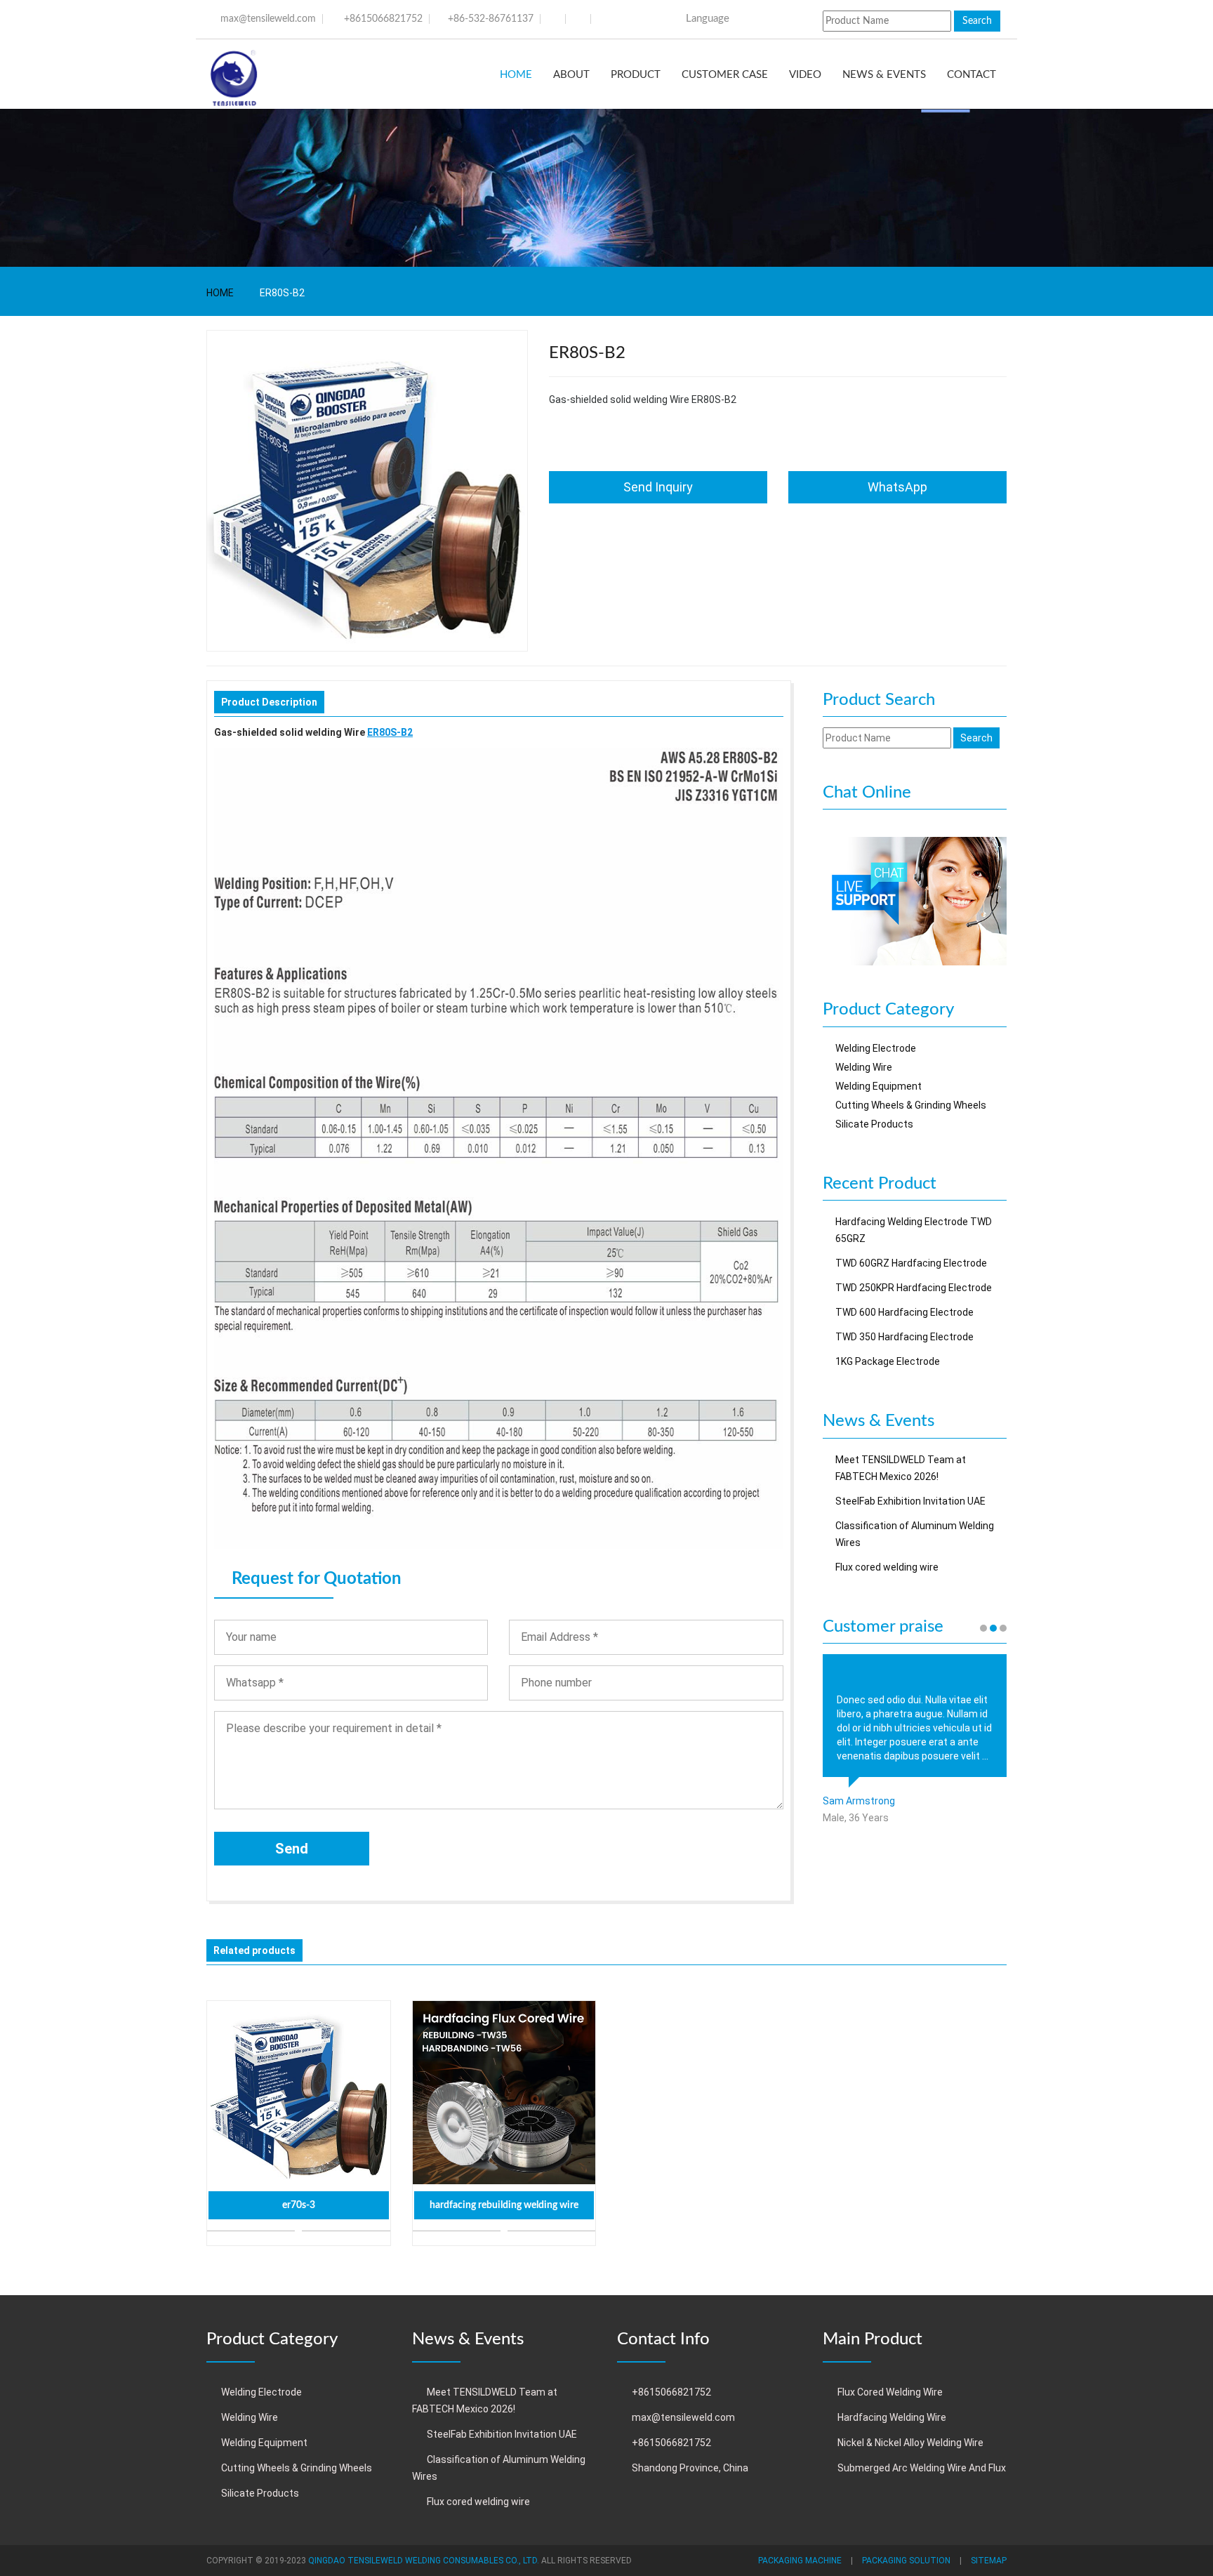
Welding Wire (864, 1067)
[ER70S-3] (299, 2093)
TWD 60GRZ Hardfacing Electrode (911, 1263)
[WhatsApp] (915, 901)
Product (636, 75)
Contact (972, 75)
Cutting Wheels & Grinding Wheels (911, 1105)
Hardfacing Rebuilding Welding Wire (504, 2205)
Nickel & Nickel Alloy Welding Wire (910, 2443)
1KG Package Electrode (888, 1361)
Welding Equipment (879, 1086)
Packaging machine (800, 2561)
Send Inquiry (658, 487)
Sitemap (989, 2561)
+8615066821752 (383, 19)
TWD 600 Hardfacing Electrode (904, 1312)
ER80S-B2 (390, 732)
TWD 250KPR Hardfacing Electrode (914, 1288)
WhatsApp (897, 487)
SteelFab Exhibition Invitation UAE (910, 1501)
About (571, 75)
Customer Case (725, 75)
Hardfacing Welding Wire (892, 2417)
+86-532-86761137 (491, 19)
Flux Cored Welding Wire (890, 2392)
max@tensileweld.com (268, 19)
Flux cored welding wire (887, 1567)
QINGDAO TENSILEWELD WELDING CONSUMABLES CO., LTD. (424, 2561)
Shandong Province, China (690, 2468)
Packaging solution (906, 2561)
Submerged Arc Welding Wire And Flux (922, 2468)
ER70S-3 (299, 2205)
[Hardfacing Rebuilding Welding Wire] (504, 2093)
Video (805, 75)
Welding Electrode (876, 1048)
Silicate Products (874, 1124)
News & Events (884, 75)
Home (516, 75)
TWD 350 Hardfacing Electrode (904, 1337)
